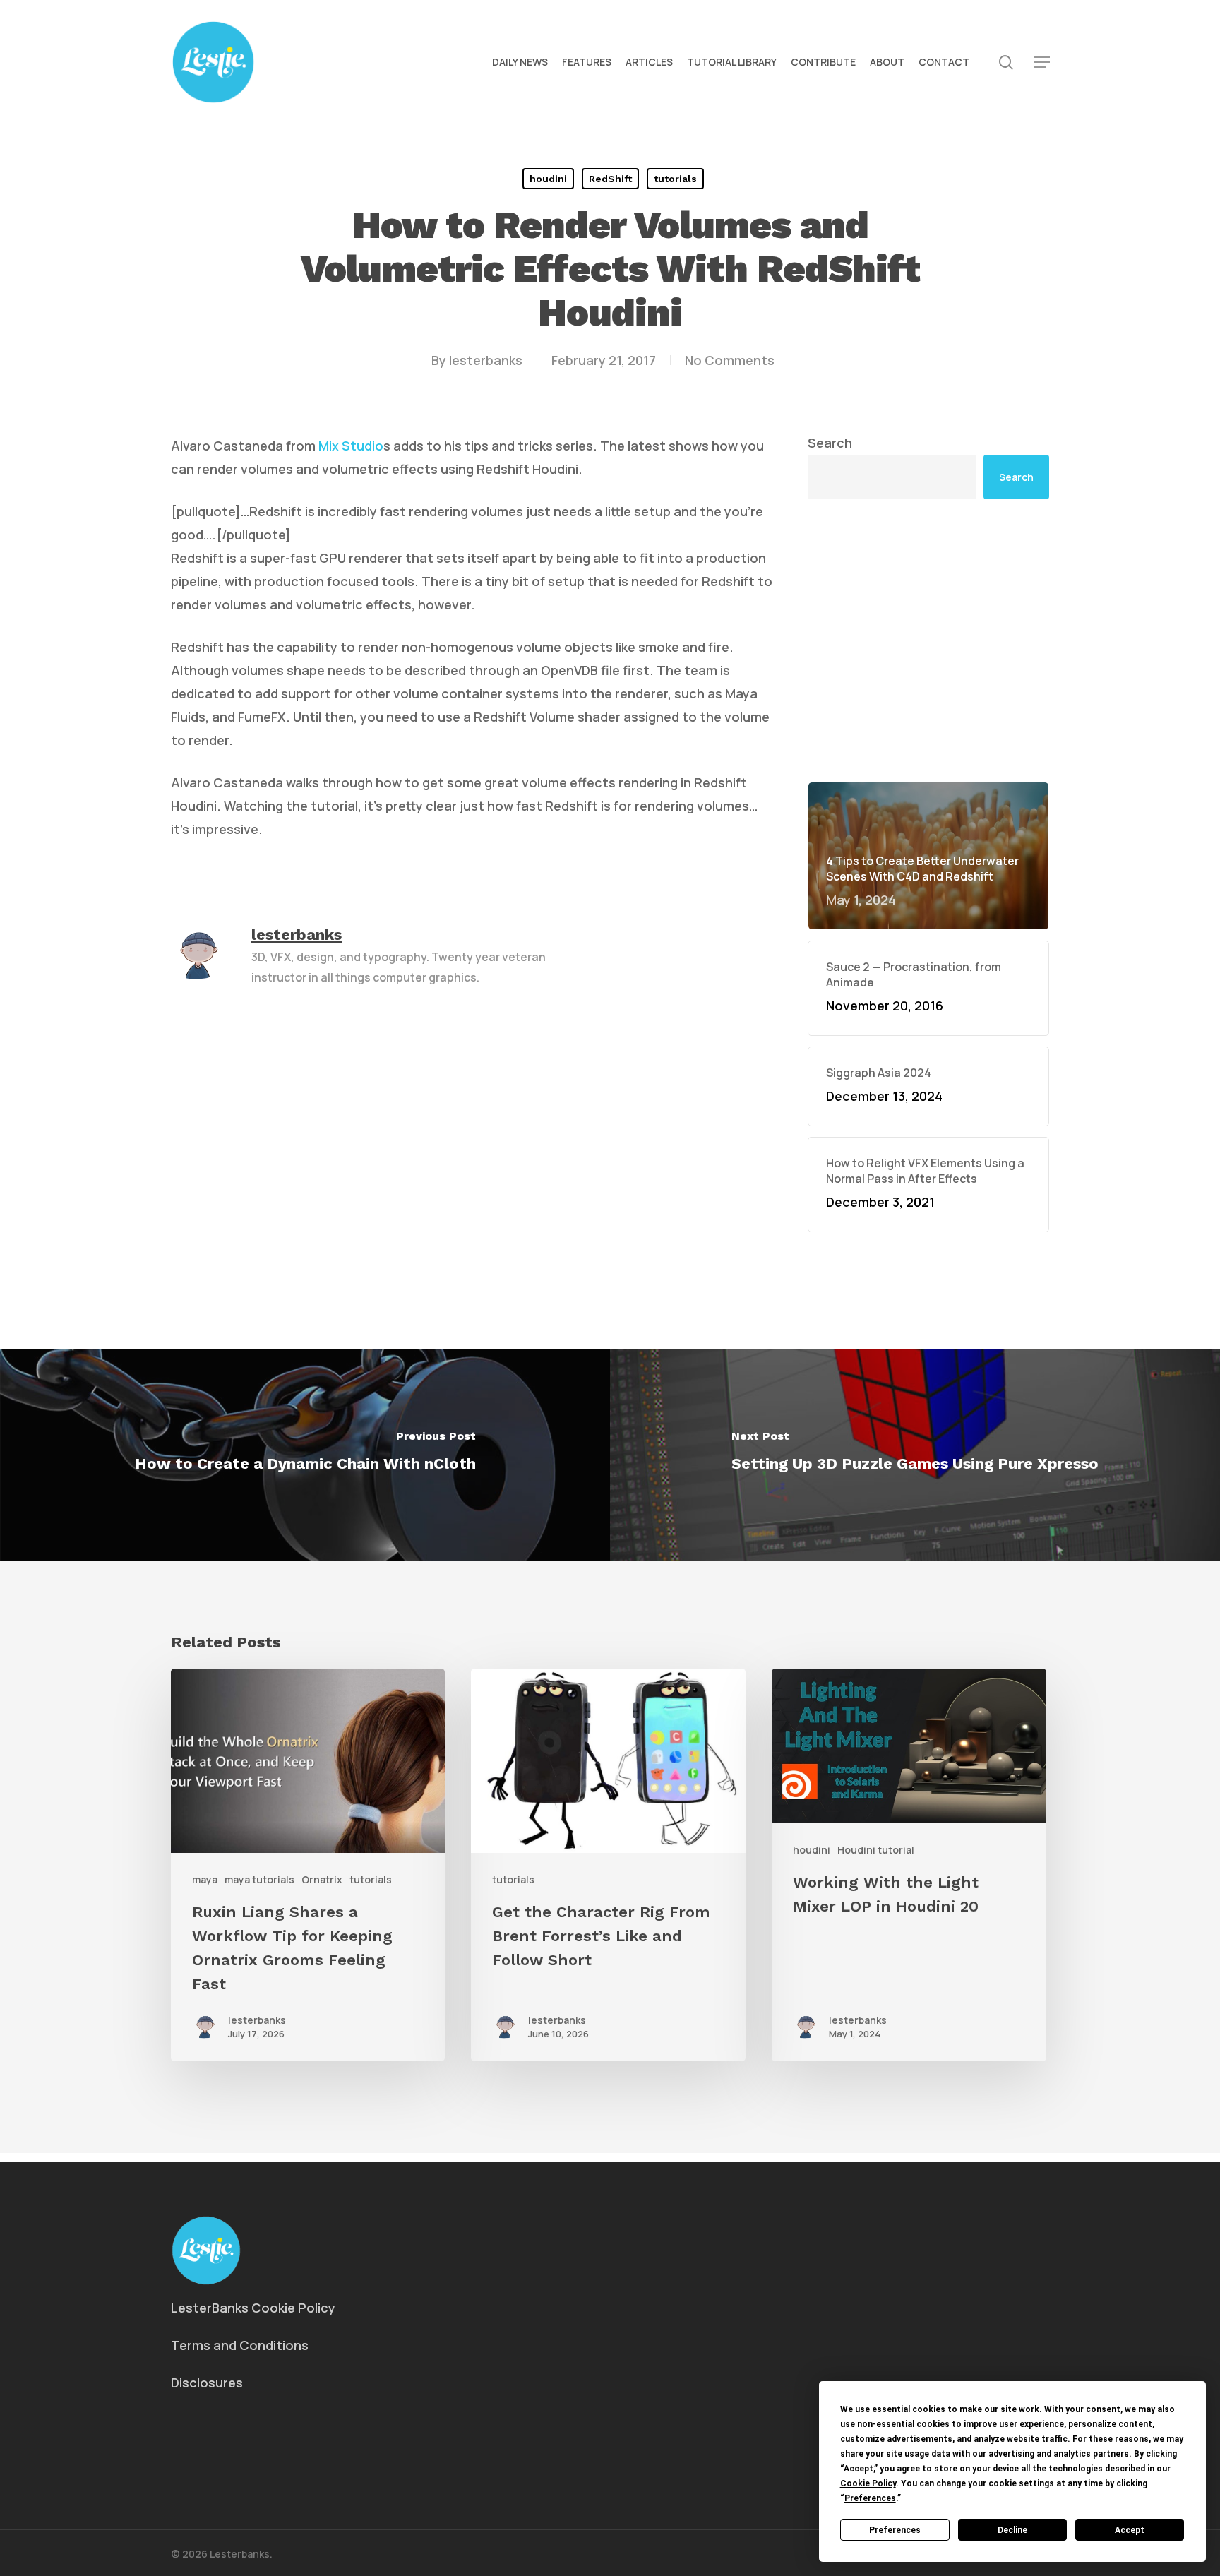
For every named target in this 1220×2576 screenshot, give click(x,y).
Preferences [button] (870, 2498)
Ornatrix (322, 1879)
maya (205, 1879)
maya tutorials (259, 1879)
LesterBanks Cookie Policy (253, 2308)
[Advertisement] (928, 530)
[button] (1042, 62)
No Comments (730, 360)
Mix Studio (351, 446)
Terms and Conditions (240, 2345)
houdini (548, 179)
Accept (1130, 2530)
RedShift (610, 179)
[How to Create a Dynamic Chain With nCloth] (305, 1455)
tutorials (675, 179)
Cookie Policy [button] (868, 2483)
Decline (1012, 2530)
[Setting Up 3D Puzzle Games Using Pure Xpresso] (915, 1455)
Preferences (895, 2530)
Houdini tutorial (876, 1850)
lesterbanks (486, 360)
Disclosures (207, 2383)
